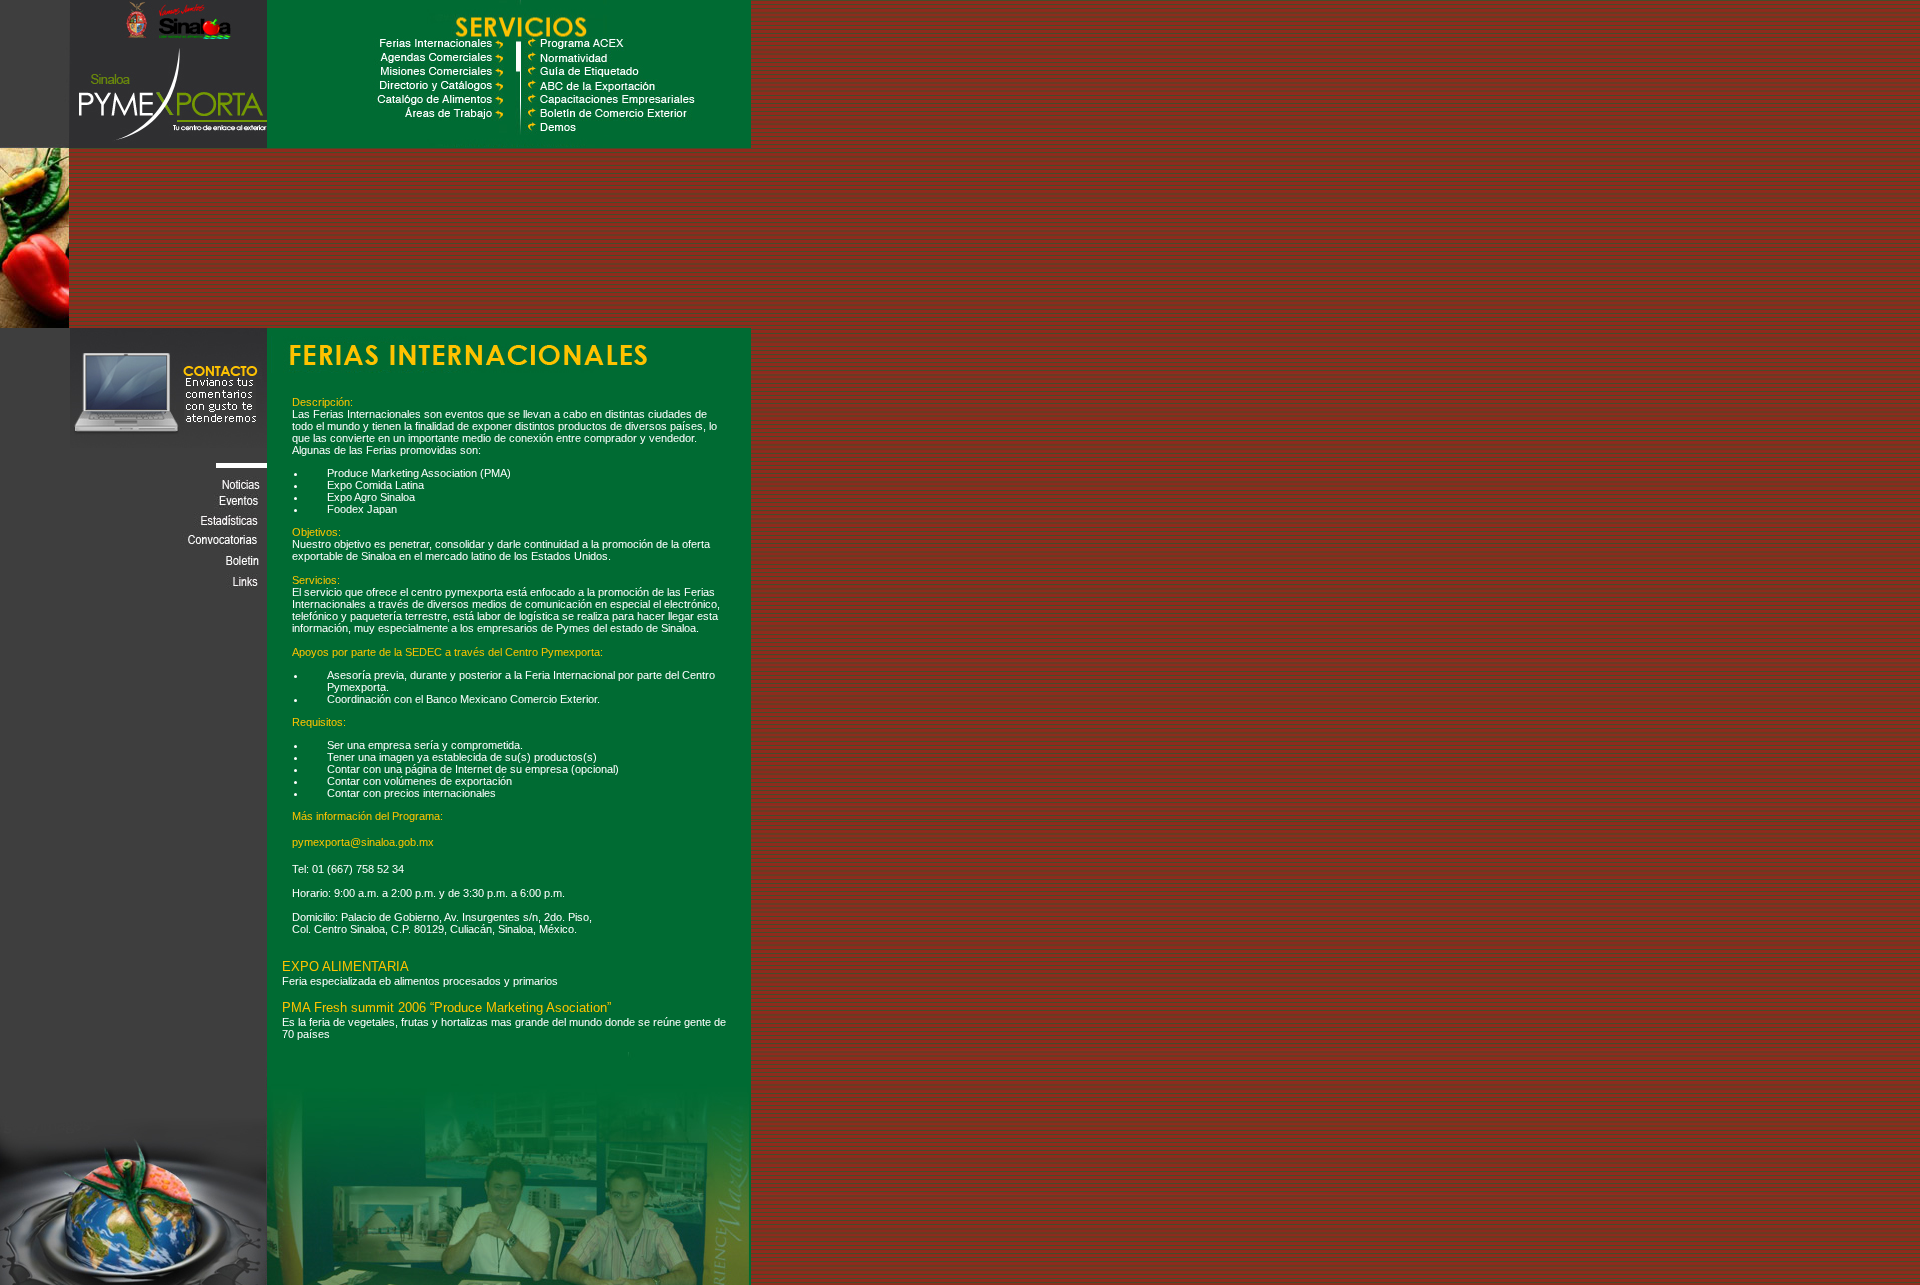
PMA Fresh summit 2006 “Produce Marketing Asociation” (446, 1007)
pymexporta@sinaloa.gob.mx (363, 842)
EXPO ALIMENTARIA (345, 966)
